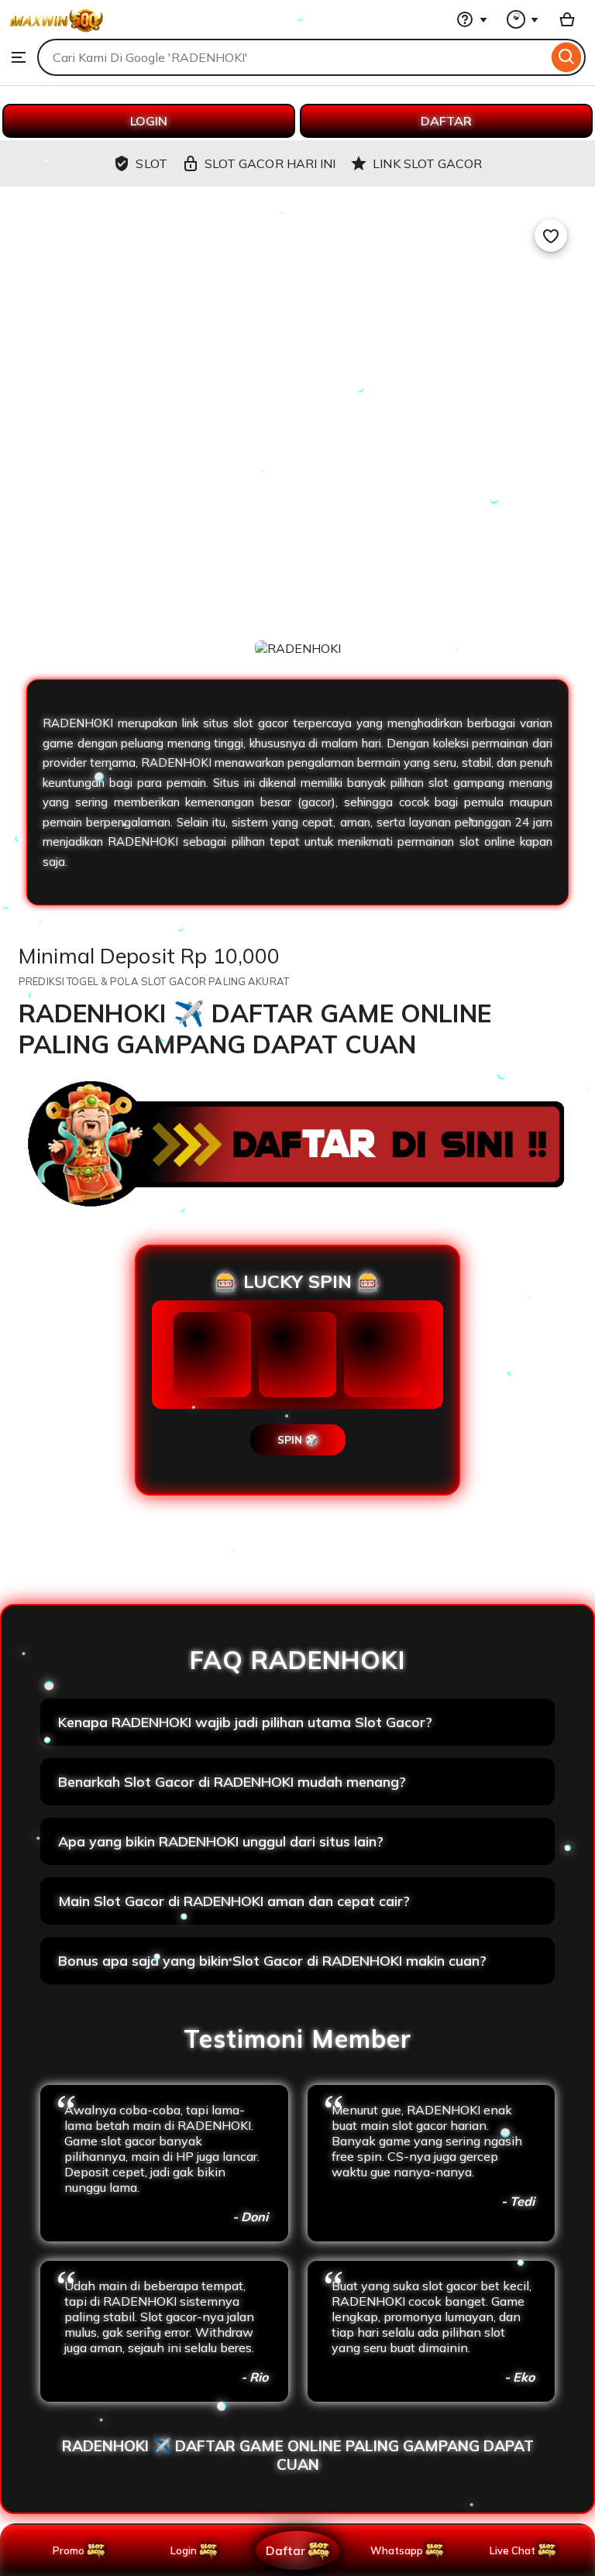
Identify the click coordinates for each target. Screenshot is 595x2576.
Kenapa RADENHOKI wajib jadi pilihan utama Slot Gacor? (245, 1722)
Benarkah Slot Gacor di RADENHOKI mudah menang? (232, 1782)
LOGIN (149, 121)
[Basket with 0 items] (567, 19)
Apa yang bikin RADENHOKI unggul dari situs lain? (221, 1841)
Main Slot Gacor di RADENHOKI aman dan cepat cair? (234, 1901)
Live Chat (512, 2550)
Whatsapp (399, 2550)
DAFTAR (446, 121)
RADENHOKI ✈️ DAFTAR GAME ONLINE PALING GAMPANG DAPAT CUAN (298, 2455)
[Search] (567, 57)
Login (184, 2550)
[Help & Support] (472, 19)
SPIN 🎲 (298, 1440)
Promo (69, 2550)
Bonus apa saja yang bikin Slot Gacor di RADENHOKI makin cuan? (272, 1961)
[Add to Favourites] (551, 235)
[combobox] (292, 57)
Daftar (285, 2550)
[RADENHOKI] (56, 31)
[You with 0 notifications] (523, 19)
